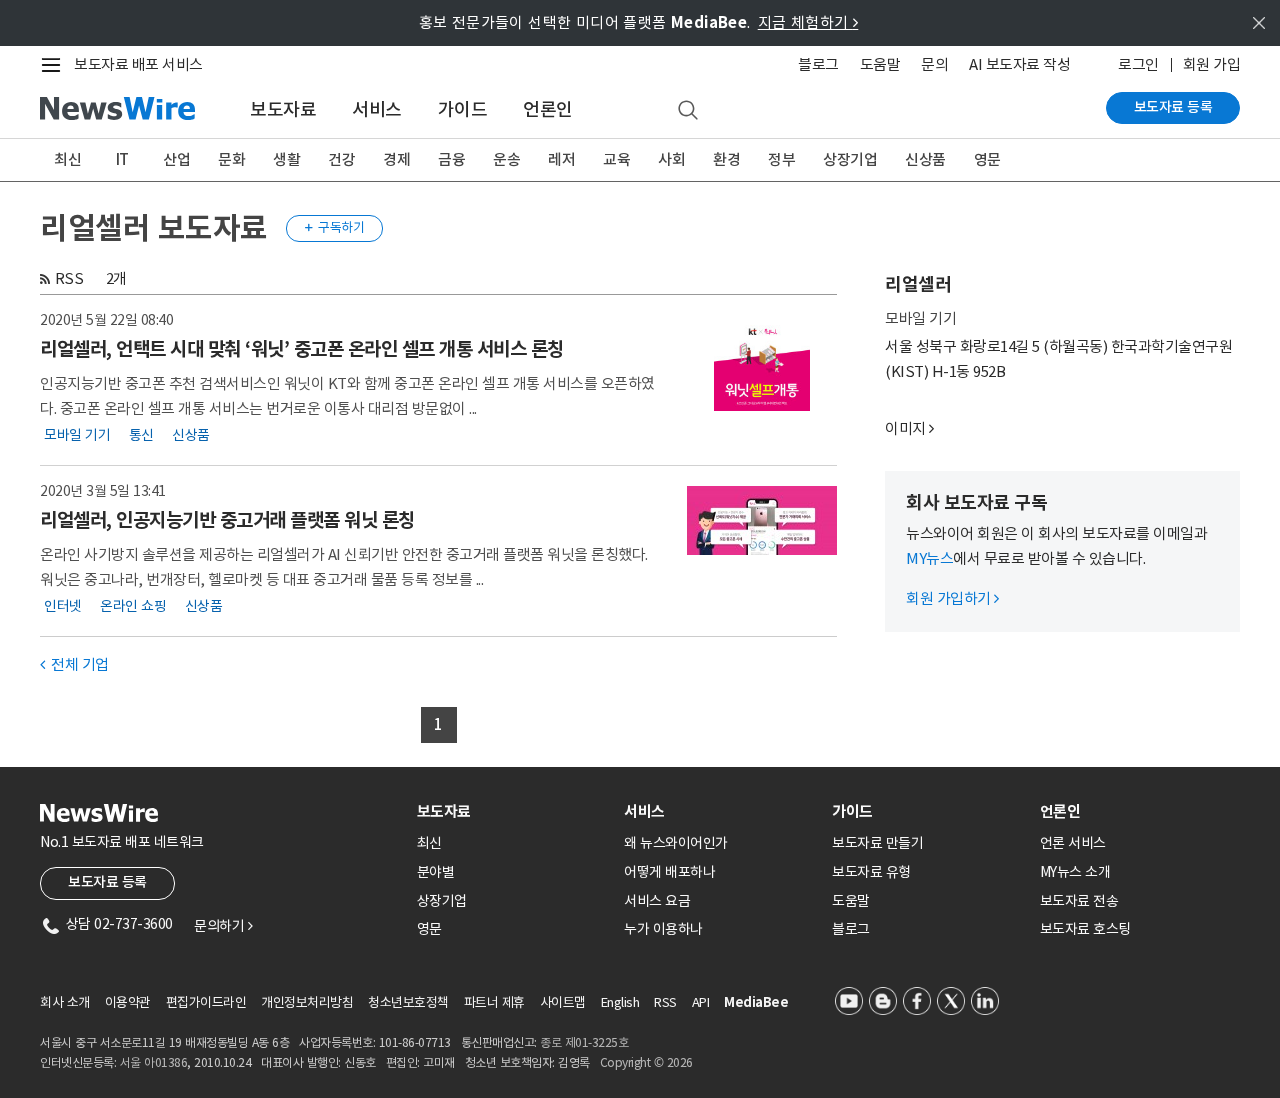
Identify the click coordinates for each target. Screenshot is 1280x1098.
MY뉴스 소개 (1075, 872)
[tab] (513, 811)
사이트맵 (563, 1002)
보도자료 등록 (1173, 107)
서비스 (377, 109)
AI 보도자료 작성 (1019, 64)
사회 (671, 159)
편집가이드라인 (206, 1002)
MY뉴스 (929, 558)
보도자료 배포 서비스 (138, 64)
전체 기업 (74, 664)
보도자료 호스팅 (1085, 929)
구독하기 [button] (335, 227)
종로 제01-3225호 (584, 1042)
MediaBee (756, 1002)
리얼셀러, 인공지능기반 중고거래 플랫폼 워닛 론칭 (227, 520)
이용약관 (128, 1002)
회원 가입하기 (952, 598)
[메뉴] (55, 65)
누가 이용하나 (663, 929)
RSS (69, 278)
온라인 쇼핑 (133, 606)
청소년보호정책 (408, 1002)
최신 (67, 159)
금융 (451, 159)
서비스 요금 (657, 901)
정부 (781, 159)
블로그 (818, 64)
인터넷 (63, 606)
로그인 (1138, 64)
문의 (934, 64)
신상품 (925, 159)
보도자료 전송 (1079, 901)
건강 (341, 159)
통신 (141, 435)
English (620, 1002)
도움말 (880, 64)
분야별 (436, 872)
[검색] (688, 111)
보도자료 (283, 109)
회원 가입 (1212, 64)
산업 (176, 159)
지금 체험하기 (808, 22)
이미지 (905, 428)
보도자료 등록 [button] (107, 882)
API (701, 1002)
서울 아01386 (154, 1062)
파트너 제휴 (494, 1002)
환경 (726, 159)
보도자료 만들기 (877, 843)
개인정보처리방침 (307, 1002)
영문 (987, 159)
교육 (616, 159)
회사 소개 (65, 1002)
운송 (506, 159)
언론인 (548, 109)
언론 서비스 (1073, 843)
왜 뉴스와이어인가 (676, 843)
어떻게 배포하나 (669, 872)
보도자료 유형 (871, 872)
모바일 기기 (77, 435)
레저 (561, 159)
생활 (286, 159)
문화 (231, 159)
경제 (396, 159)
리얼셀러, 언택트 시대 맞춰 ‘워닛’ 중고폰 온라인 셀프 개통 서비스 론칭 (302, 349)
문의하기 (223, 926)
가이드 (463, 109)
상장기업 (850, 159)
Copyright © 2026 (646, 1062)
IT (122, 159)
